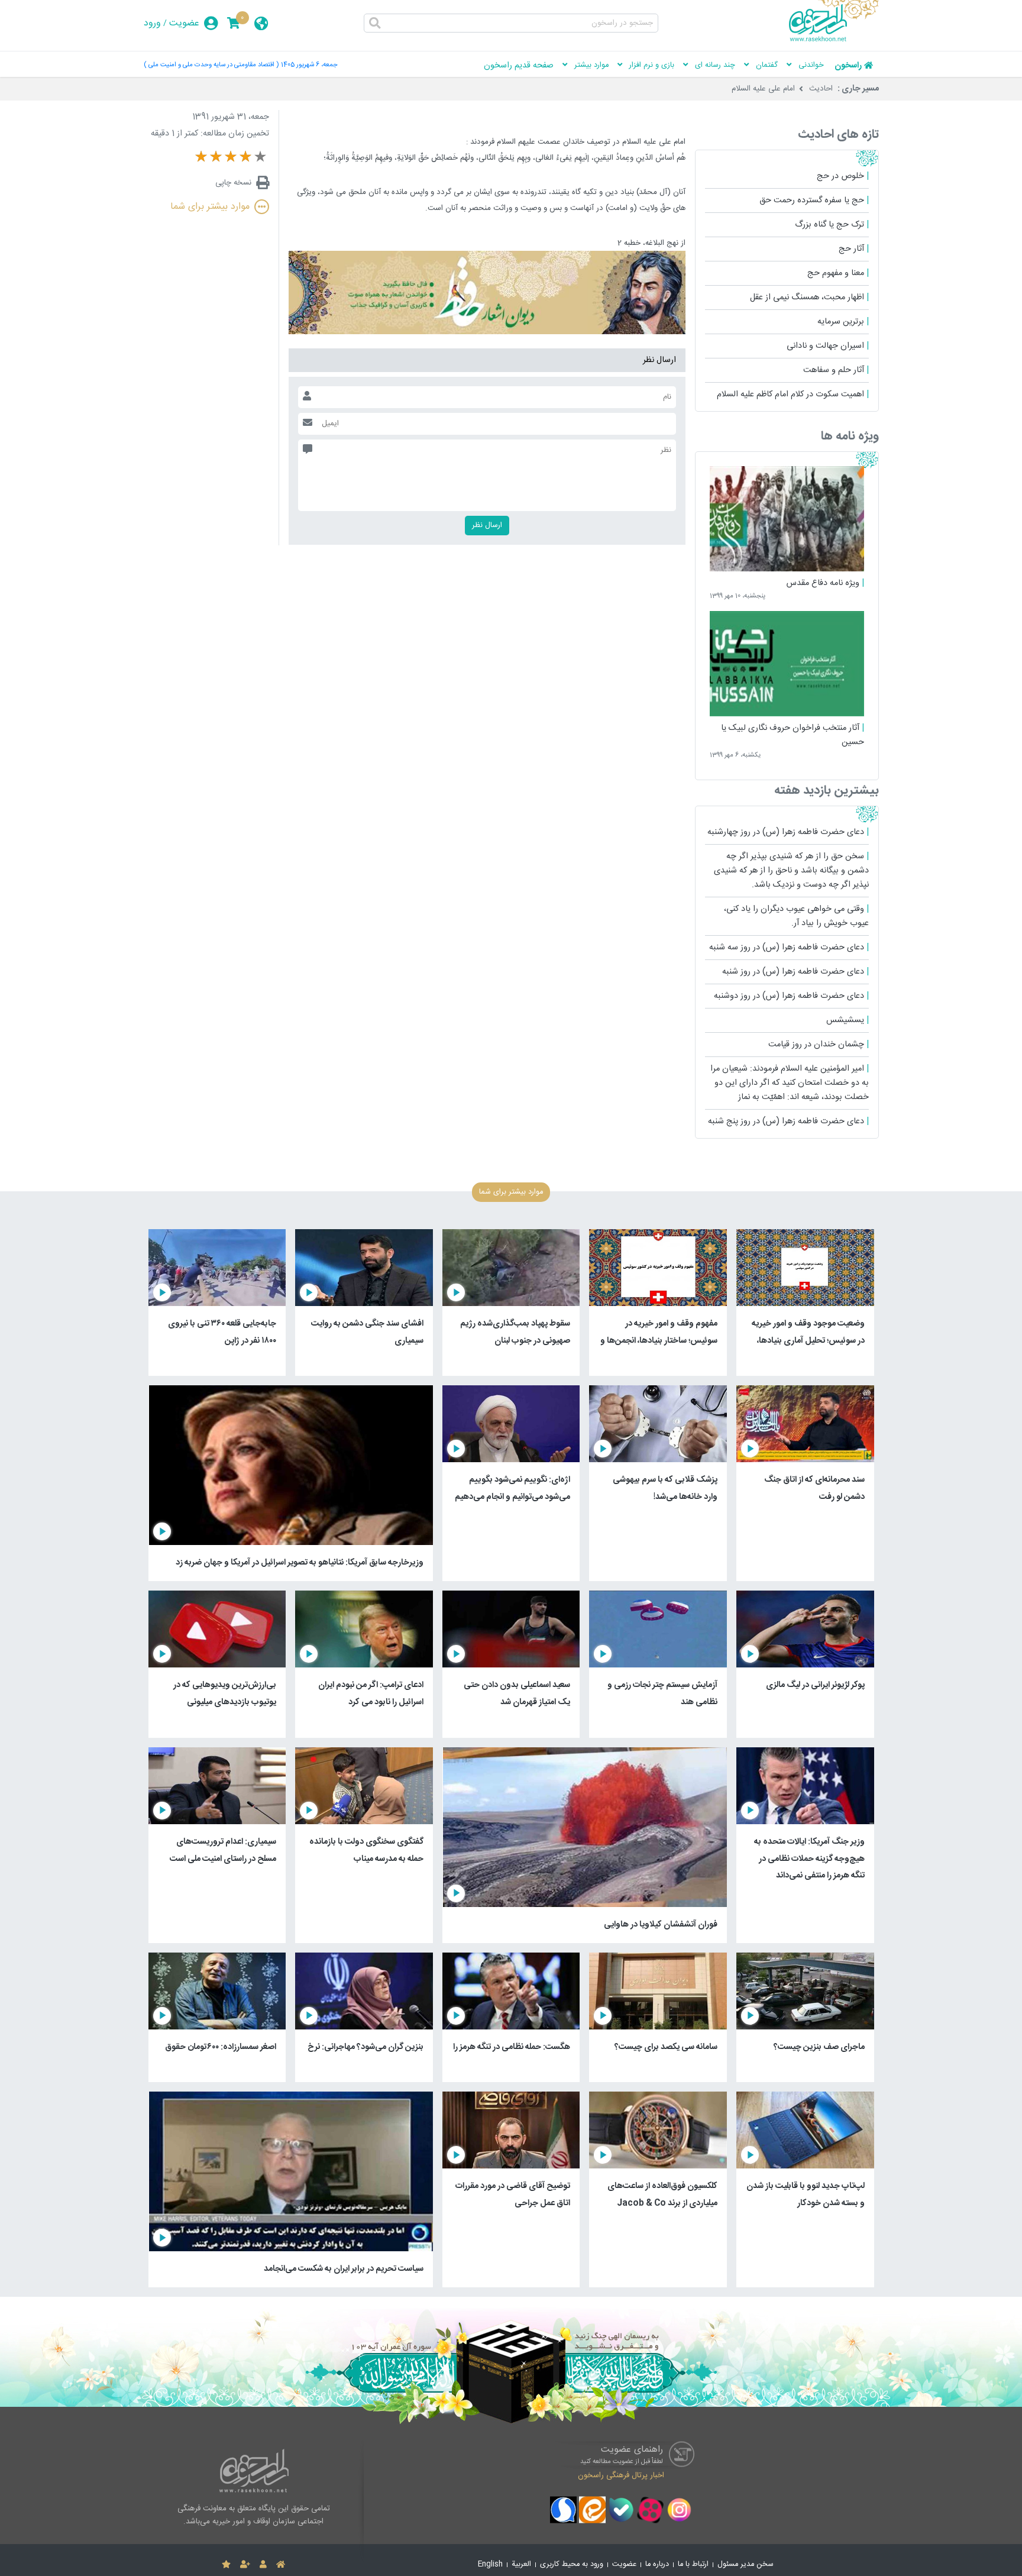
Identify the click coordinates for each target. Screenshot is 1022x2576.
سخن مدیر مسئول (746, 2564)
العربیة (521, 2564)
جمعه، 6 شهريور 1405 (309, 65)
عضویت (184, 23)
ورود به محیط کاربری (572, 2564)
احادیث (821, 89)
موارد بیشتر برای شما (210, 207)
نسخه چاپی (233, 183)
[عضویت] (245, 2565)
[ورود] (263, 2565)
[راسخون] (834, 40)
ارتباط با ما (693, 2564)
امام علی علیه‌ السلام (763, 89)
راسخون (848, 66)
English (490, 2564)
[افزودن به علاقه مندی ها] (226, 2565)
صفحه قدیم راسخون (519, 66)
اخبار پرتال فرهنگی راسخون (621, 2475)
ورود (152, 23)
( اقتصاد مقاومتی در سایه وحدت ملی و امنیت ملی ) (211, 65)
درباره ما (657, 2564)
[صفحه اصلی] (281, 2565)
